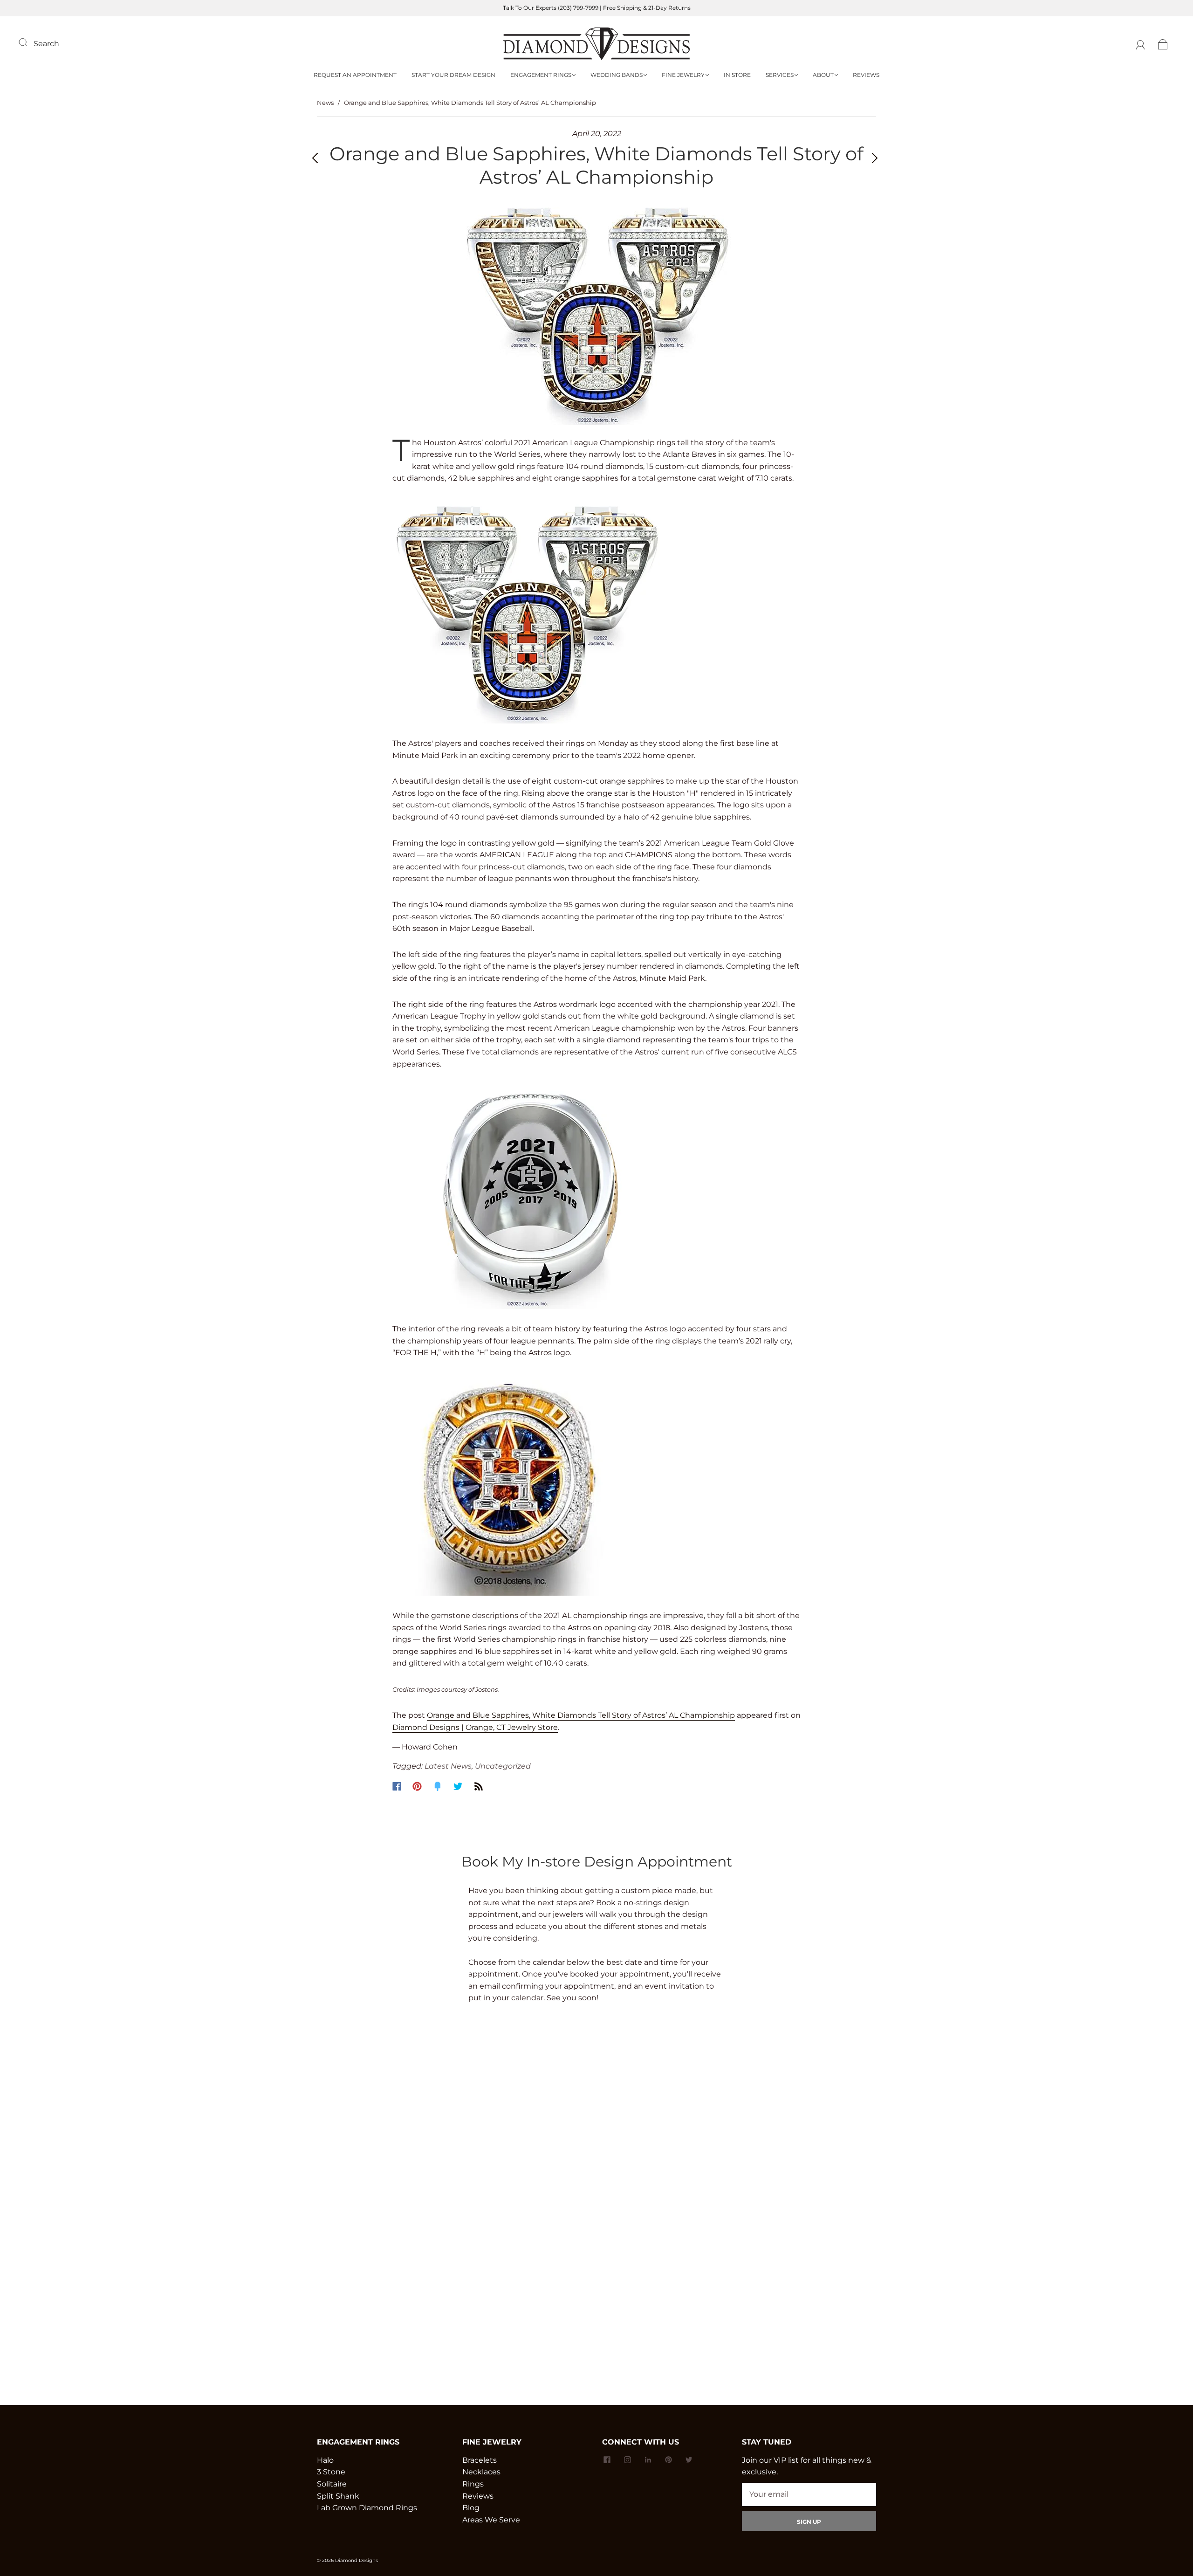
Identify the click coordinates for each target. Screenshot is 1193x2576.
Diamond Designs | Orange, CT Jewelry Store (475, 1727)
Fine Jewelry (683, 75)
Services (780, 75)
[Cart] (1163, 44)
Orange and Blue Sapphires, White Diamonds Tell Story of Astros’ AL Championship (581, 1715)
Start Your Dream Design (453, 75)
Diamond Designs (357, 2560)
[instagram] (627, 2460)
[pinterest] (668, 2460)
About (823, 75)
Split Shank (338, 2496)
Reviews (866, 75)
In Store (737, 75)
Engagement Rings (541, 75)
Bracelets (480, 2460)
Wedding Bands (617, 75)
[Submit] (29, 42)
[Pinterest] (417, 1786)
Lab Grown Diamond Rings (367, 2508)
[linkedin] (648, 2460)
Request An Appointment (355, 75)
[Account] (1141, 44)
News (325, 103)
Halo (325, 2460)
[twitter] (689, 2460)
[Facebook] (397, 1786)
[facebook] (607, 2460)
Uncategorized (503, 1766)
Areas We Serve (491, 2520)
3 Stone (331, 2472)
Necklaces (481, 2472)
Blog (471, 2508)
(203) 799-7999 (578, 8)
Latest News (448, 1766)
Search (46, 44)
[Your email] (809, 2494)
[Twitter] (458, 1786)
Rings (473, 2484)
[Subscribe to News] (479, 1786)
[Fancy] (438, 1786)
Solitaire (332, 2484)
